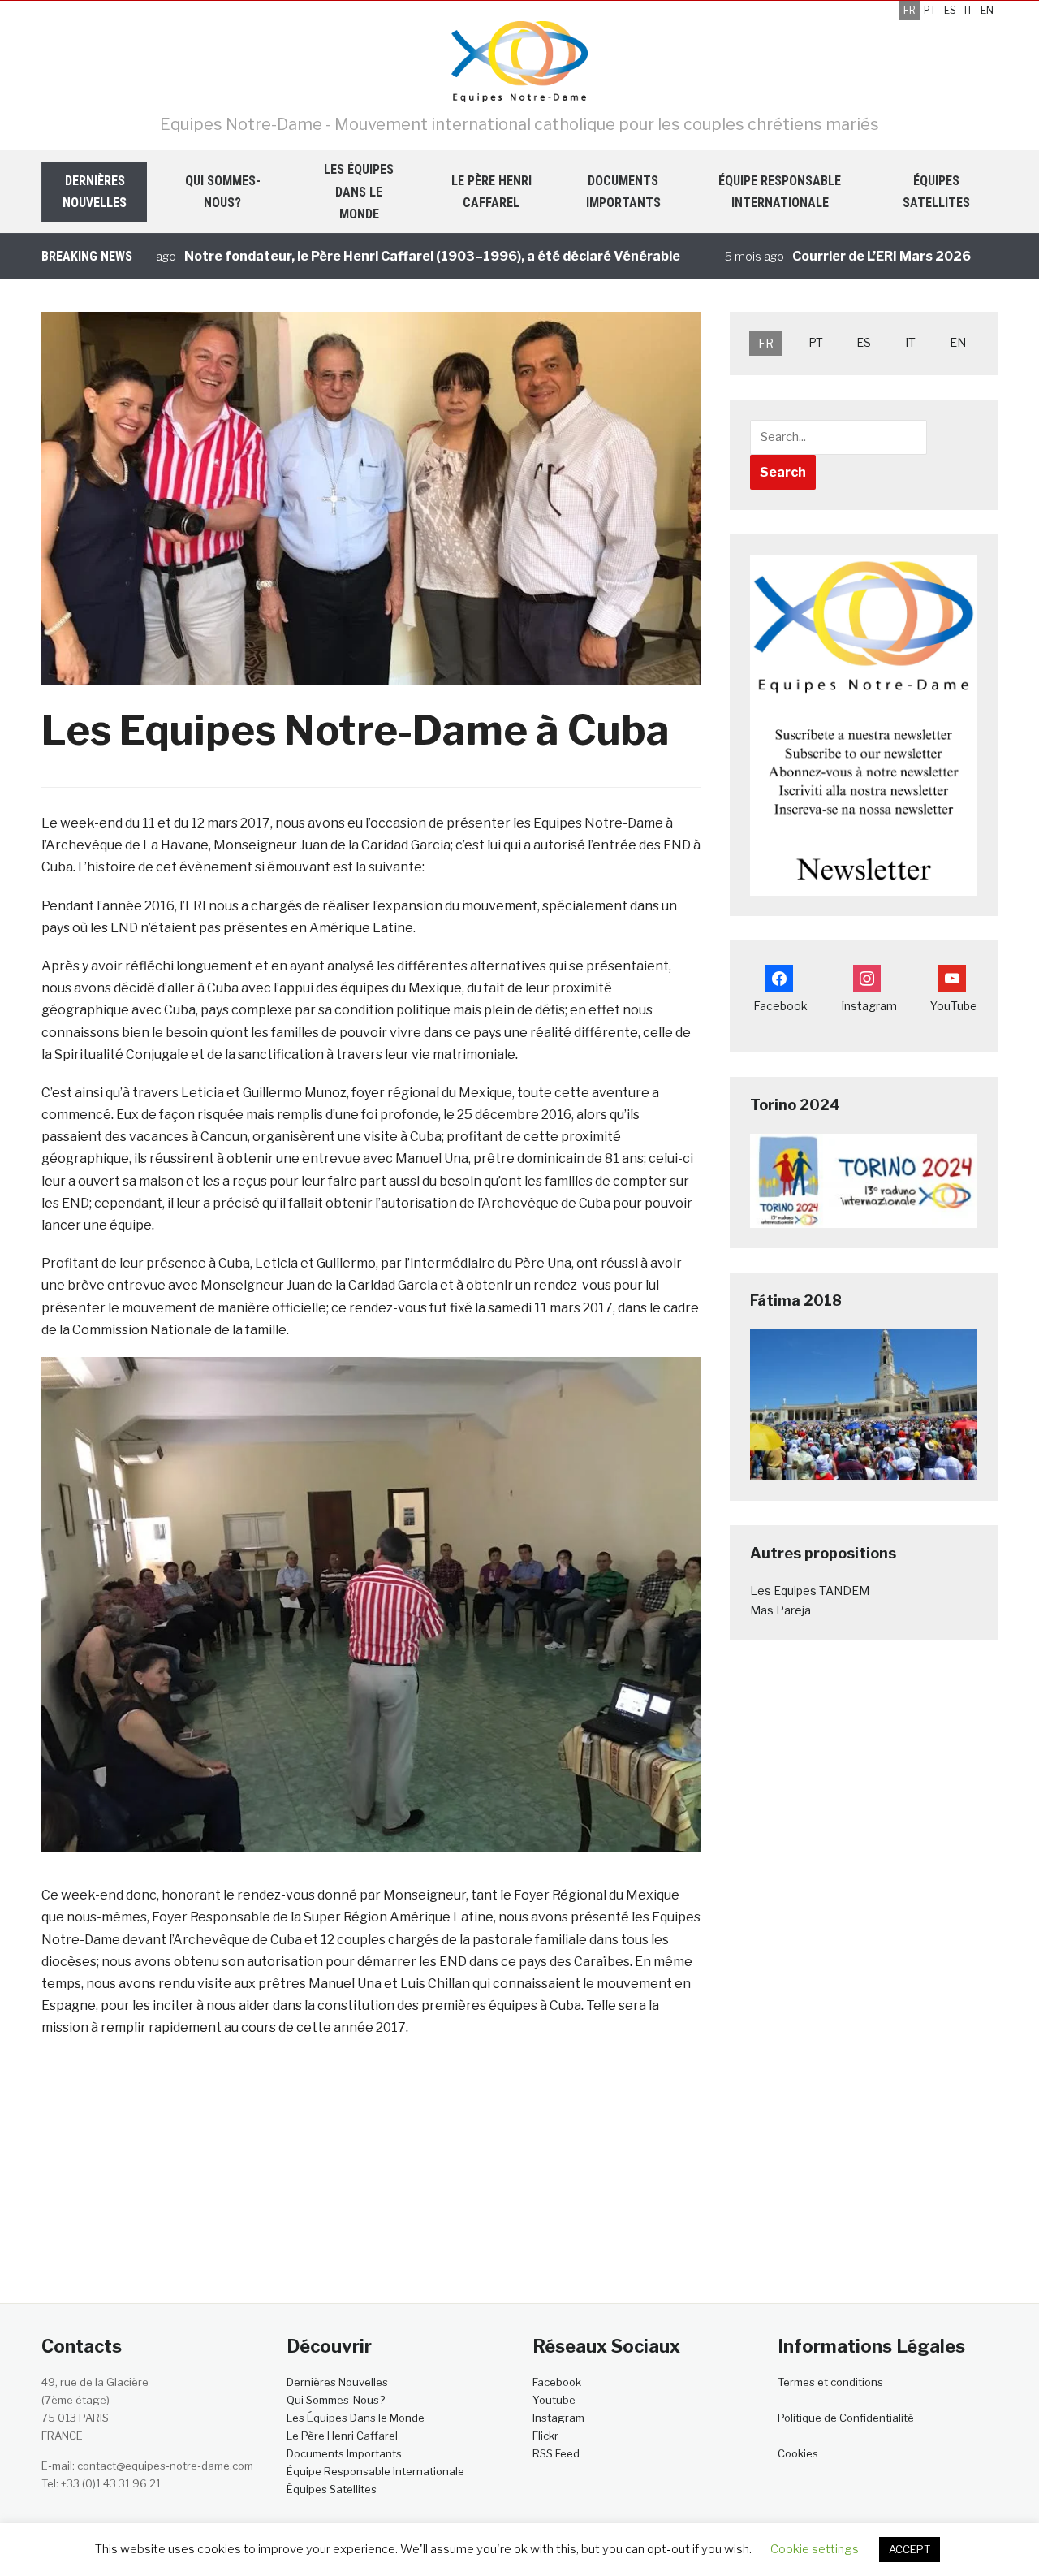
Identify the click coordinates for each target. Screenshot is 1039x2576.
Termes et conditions (830, 2382)
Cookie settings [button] (815, 2549)
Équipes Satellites (936, 192)
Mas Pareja (780, 1610)
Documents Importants (623, 192)
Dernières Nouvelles (95, 192)
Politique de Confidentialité (846, 2418)
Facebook (557, 2382)
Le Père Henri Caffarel (491, 192)
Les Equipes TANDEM (810, 1591)
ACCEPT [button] (910, 2549)
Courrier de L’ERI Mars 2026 (826, 256)
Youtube (554, 2400)
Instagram (558, 2418)
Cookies (798, 2453)
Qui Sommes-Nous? (223, 192)
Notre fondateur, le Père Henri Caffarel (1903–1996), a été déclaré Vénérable (377, 256)
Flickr (545, 2436)
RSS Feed (556, 2453)
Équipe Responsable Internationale (780, 192)
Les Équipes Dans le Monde (359, 191)
